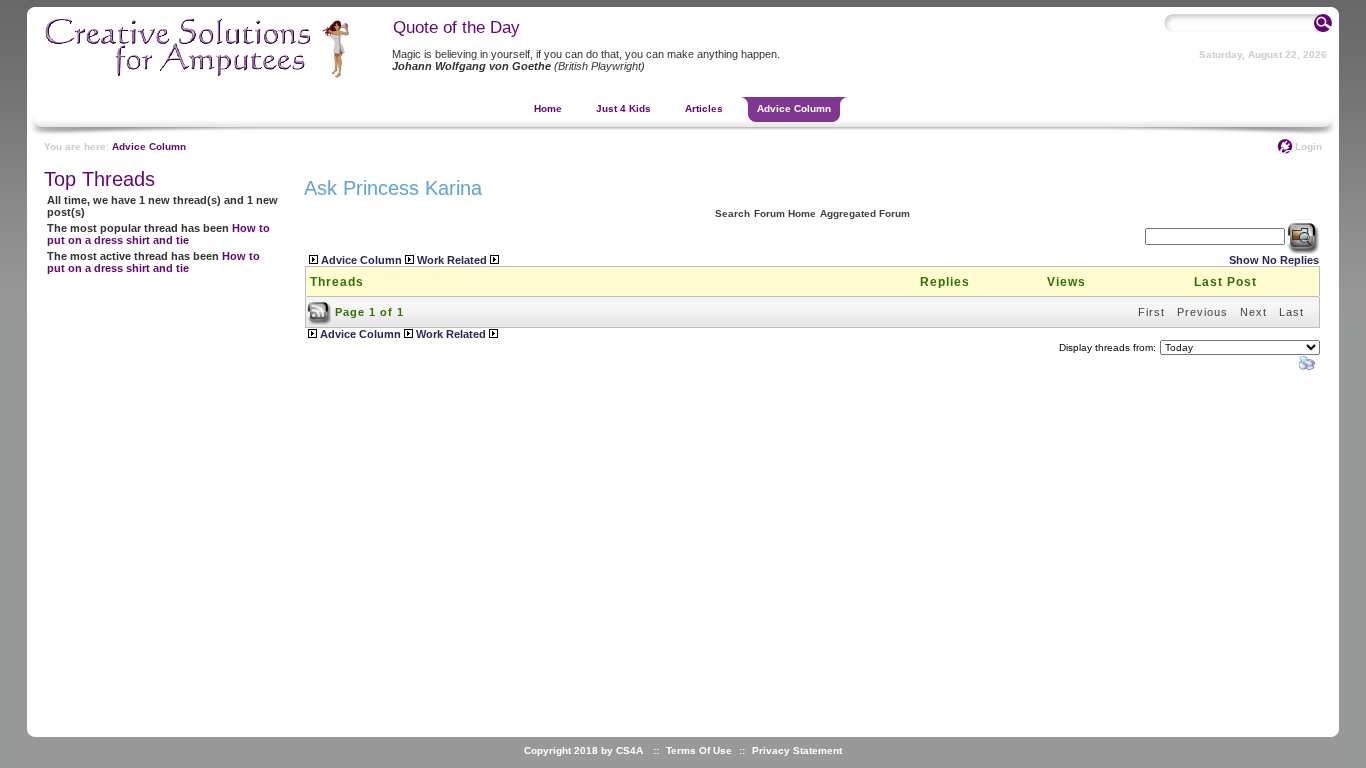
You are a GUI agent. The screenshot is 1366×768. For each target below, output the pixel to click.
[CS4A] (178, 73)
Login (1308, 146)
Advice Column (149, 146)
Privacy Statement (797, 750)
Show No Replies (1274, 260)
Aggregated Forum (865, 213)
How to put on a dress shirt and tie (158, 234)
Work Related (452, 260)
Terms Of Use (699, 750)
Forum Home (785, 213)
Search (732, 213)
